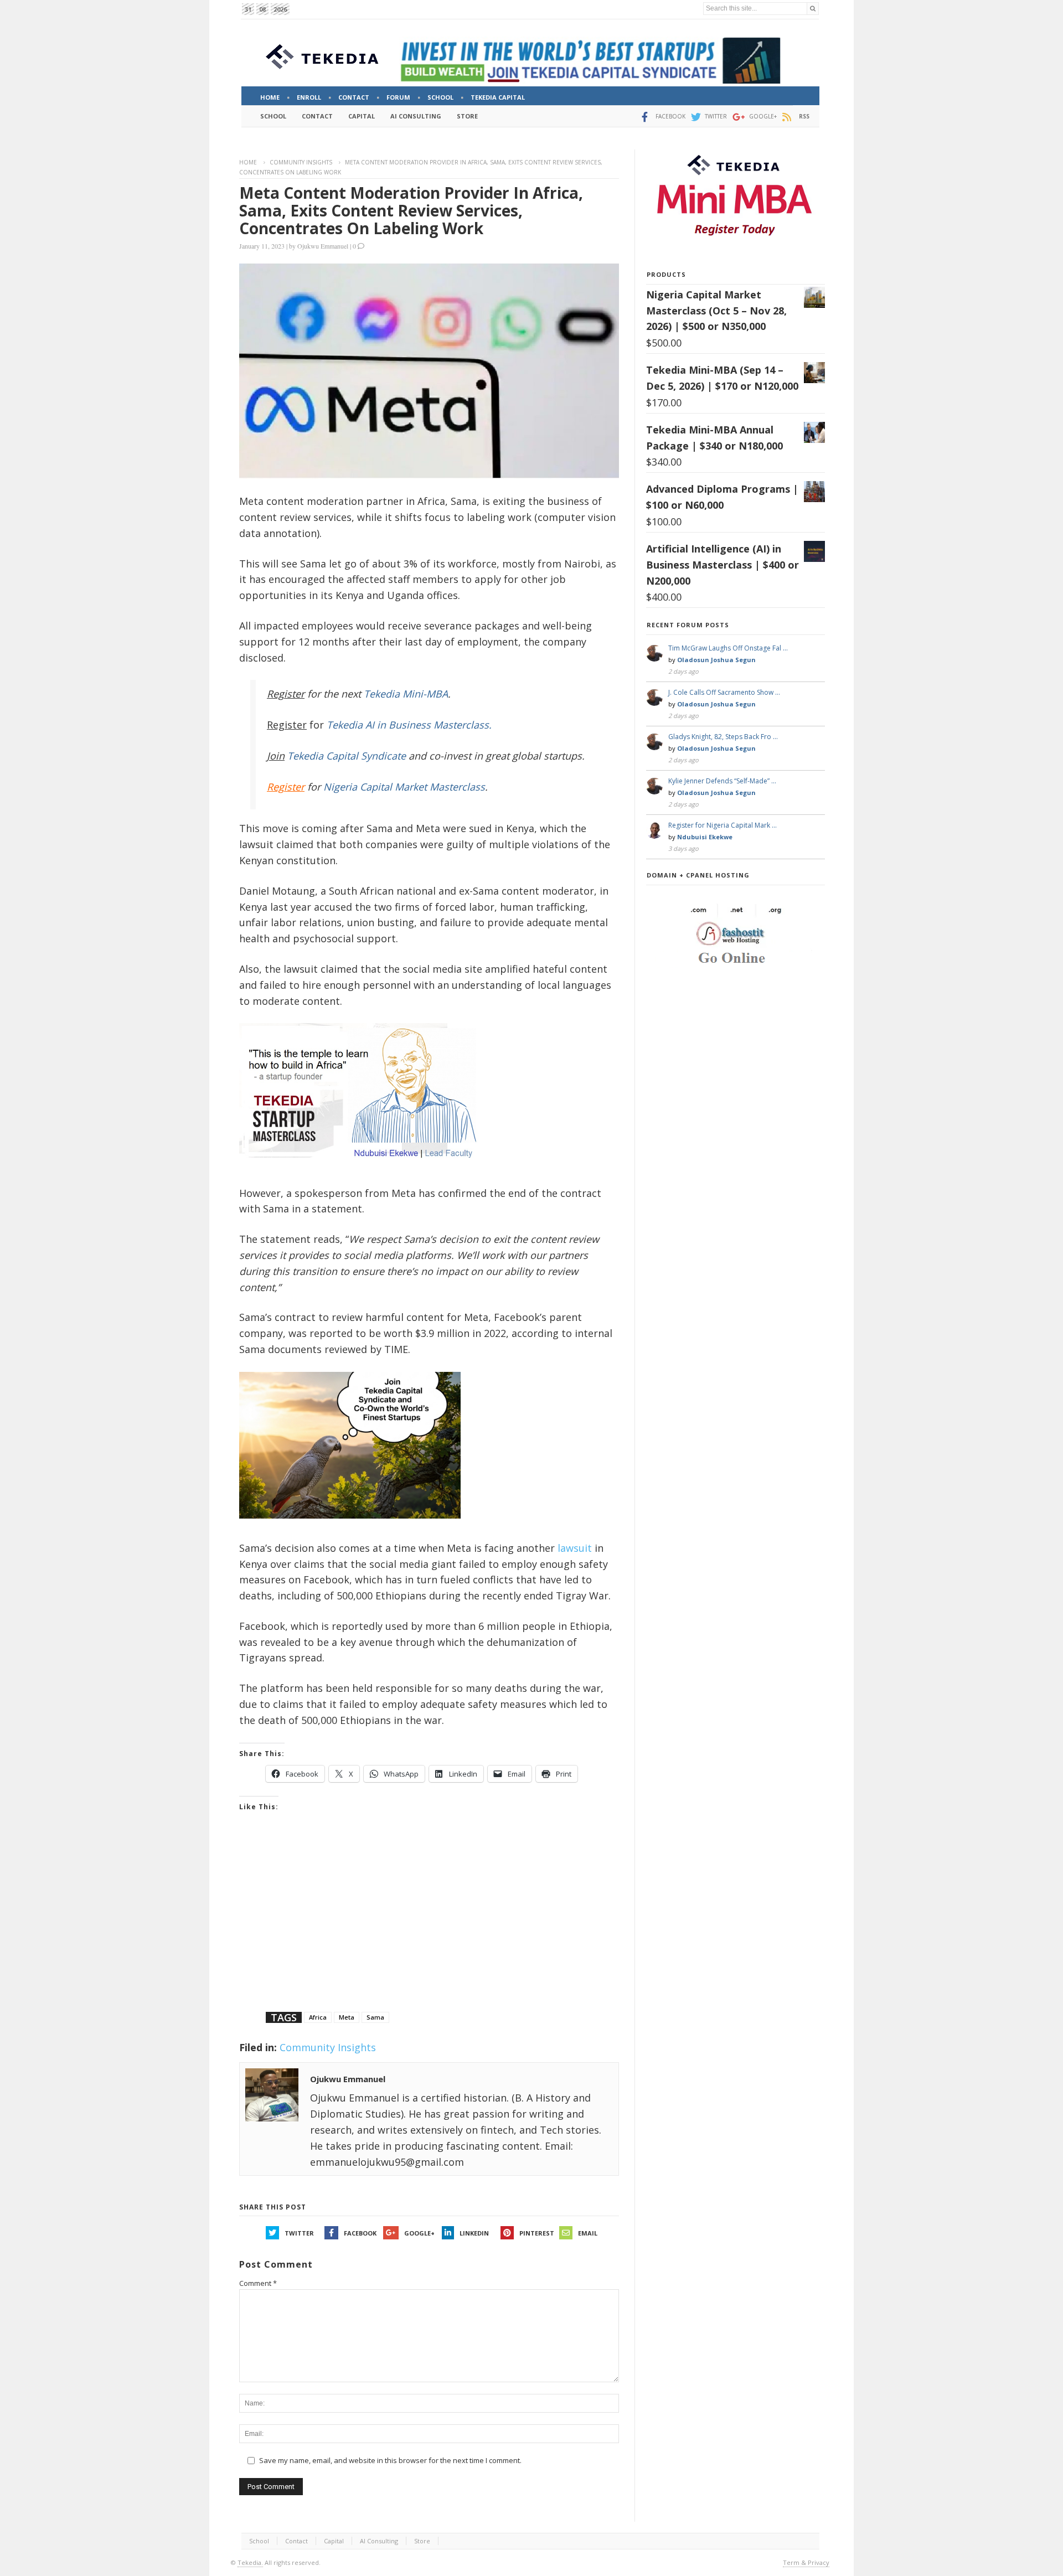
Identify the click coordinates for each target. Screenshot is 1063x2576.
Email (588, 2233)
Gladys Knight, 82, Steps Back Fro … (723, 737)
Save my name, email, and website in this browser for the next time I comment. (390, 2460)
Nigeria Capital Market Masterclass (404, 787)
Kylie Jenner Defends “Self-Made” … (722, 781)
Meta (347, 2017)
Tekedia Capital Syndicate (345, 756)
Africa (318, 2017)
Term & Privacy (806, 2562)
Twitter (299, 2233)
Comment (258, 2283)
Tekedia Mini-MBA (406, 694)
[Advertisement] (429, 1925)
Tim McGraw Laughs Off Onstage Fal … (728, 648)
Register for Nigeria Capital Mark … (723, 825)
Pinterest (537, 2233)
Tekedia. (250, 2562)
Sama (375, 2017)
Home (248, 162)
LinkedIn (474, 2233)
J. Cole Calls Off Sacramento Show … (724, 692)
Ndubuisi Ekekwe (705, 837)
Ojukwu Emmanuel (323, 246)
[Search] (813, 9)
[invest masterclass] (364, 1172)
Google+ (419, 2233)
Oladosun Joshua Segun (716, 660)
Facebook (360, 2233)
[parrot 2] (350, 1527)
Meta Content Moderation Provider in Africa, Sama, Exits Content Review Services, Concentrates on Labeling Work (411, 210)
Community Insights (301, 162)
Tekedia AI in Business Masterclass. (409, 725)
